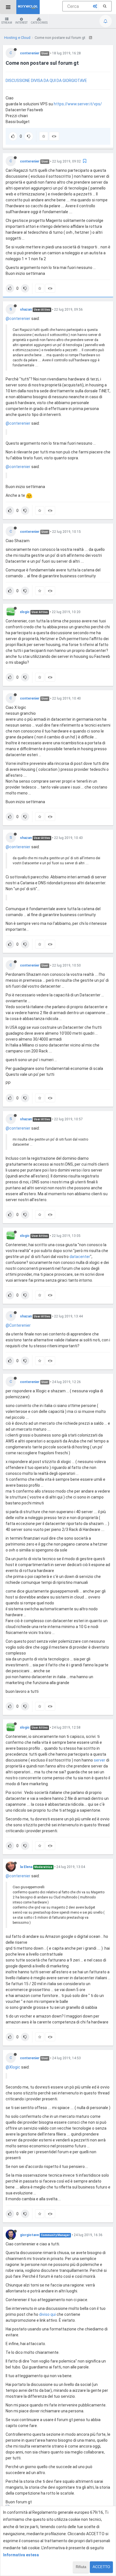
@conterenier (18, 319)
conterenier (30, 53)
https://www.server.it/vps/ (78, 104)
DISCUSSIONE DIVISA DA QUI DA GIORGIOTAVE (46, 81)
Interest (21, 23)
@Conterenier (18, 1325)
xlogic (25, 612)
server (100, 1760)
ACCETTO (101, 2567)
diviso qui (47, 2314)
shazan (26, 310)
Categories (39, 23)
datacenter (80, 1257)
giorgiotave (29, 2235)
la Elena (26, 1867)
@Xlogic (13, 2067)
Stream (7, 23)
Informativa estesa (21, 2555)
